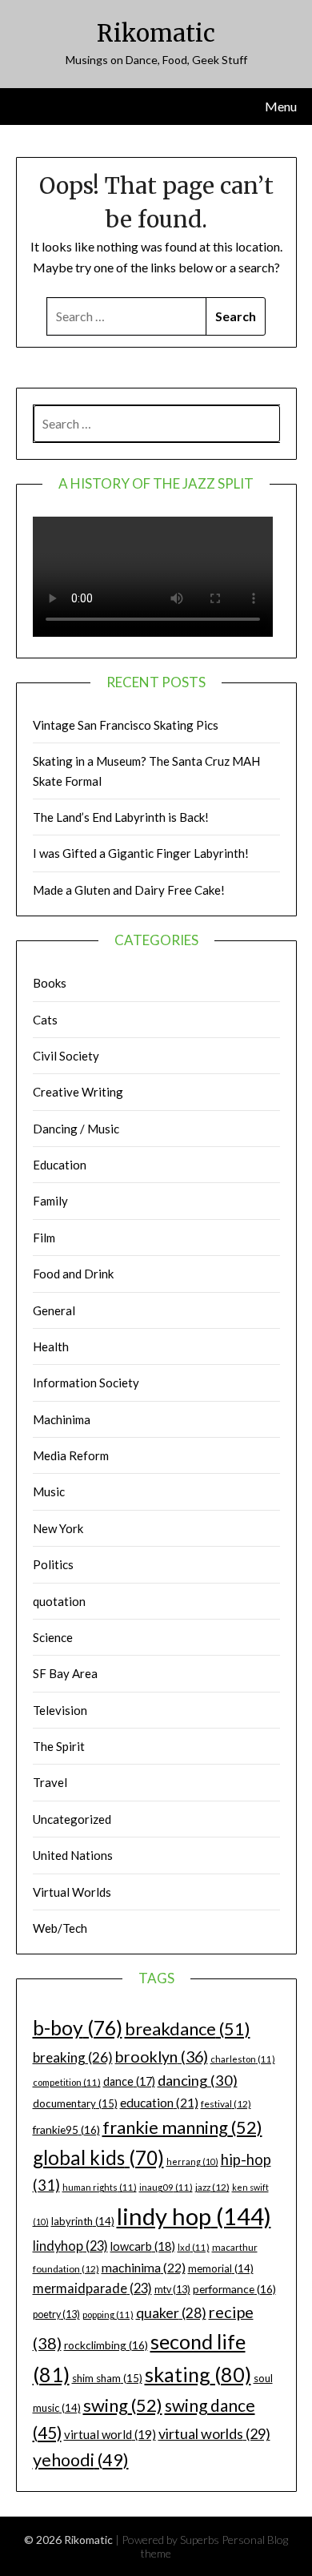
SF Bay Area (65, 1673)
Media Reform (71, 1455)
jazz (212, 2187)
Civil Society (66, 1056)
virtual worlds (214, 2433)
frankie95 (66, 2129)
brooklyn (162, 2057)
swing (123, 2405)
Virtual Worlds (72, 1892)
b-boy (78, 2027)
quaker (171, 2313)
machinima (144, 2267)
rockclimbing (106, 2345)
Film (44, 1238)
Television (60, 1710)
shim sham (107, 2378)
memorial (221, 2268)
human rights (100, 2187)
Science (53, 1637)
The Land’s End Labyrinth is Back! (121, 817)
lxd (194, 2247)
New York (58, 1528)
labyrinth (83, 2221)
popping (108, 2314)
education (159, 2103)
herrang (192, 2161)
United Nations (73, 1855)
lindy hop (194, 2216)
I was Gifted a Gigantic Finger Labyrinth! (141, 853)
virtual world (110, 2434)
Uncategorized (72, 1819)
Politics (53, 1564)
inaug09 (166, 2187)
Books (50, 983)
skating (198, 2374)
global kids (98, 2157)
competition (67, 2082)
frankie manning (182, 2127)
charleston (243, 2059)
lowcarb (143, 2246)
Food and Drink (73, 1274)
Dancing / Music (76, 1129)
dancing (198, 2080)
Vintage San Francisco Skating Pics (126, 725)
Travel (50, 1782)
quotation (59, 1601)
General (54, 1310)
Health (51, 1346)
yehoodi (81, 2460)
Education (60, 1165)
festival (226, 2104)
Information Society (86, 1383)
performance (234, 2289)
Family (50, 1201)
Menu (281, 106)
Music (49, 1491)
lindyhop (70, 2246)
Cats (45, 1020)
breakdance (188, 2029)
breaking (73, 2057)
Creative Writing (78, 1092)
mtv (172, 2290)
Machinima (62, 1419)
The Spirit (59, 1746)
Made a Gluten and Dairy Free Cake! (129, 890)
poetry (56, 2314)
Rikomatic (156, 33)
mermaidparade (92, 2288)
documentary (75, 2103)
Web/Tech (60, 1928)
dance (129, 2081)
